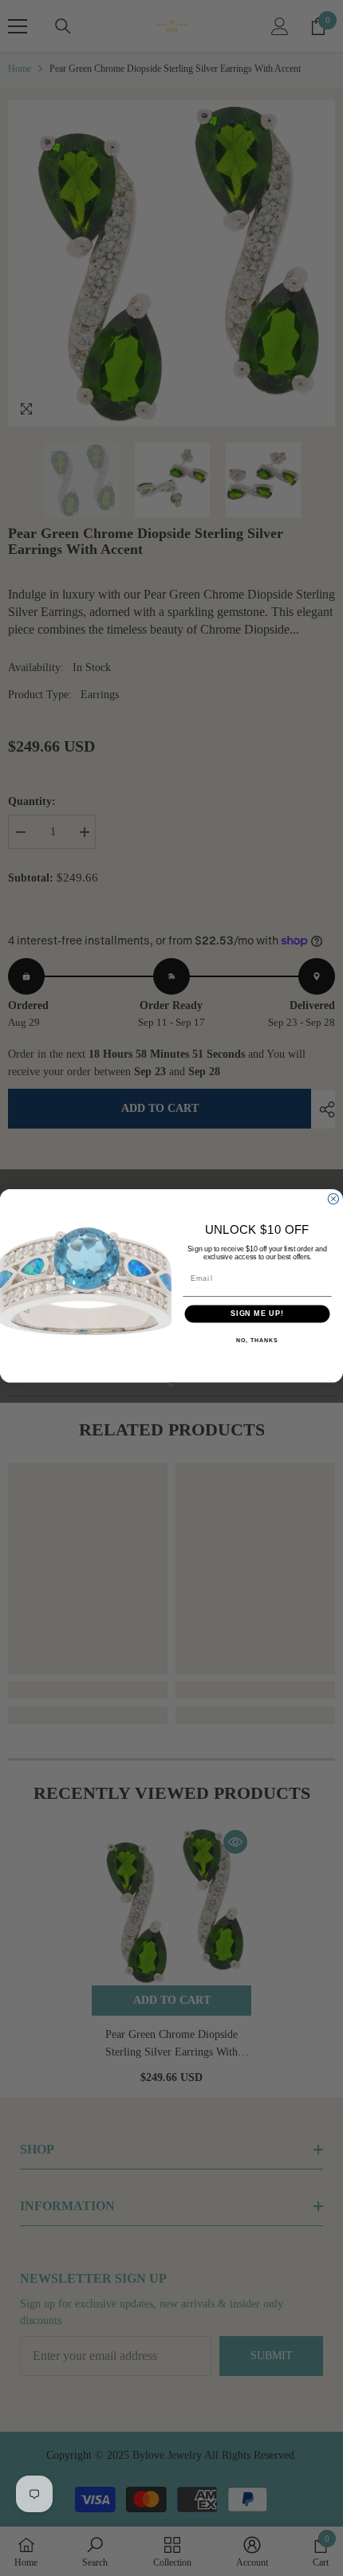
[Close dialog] (333, 1198)
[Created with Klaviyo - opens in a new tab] (171, 1385)
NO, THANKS (257, 1341)
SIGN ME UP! (257, 1314)
